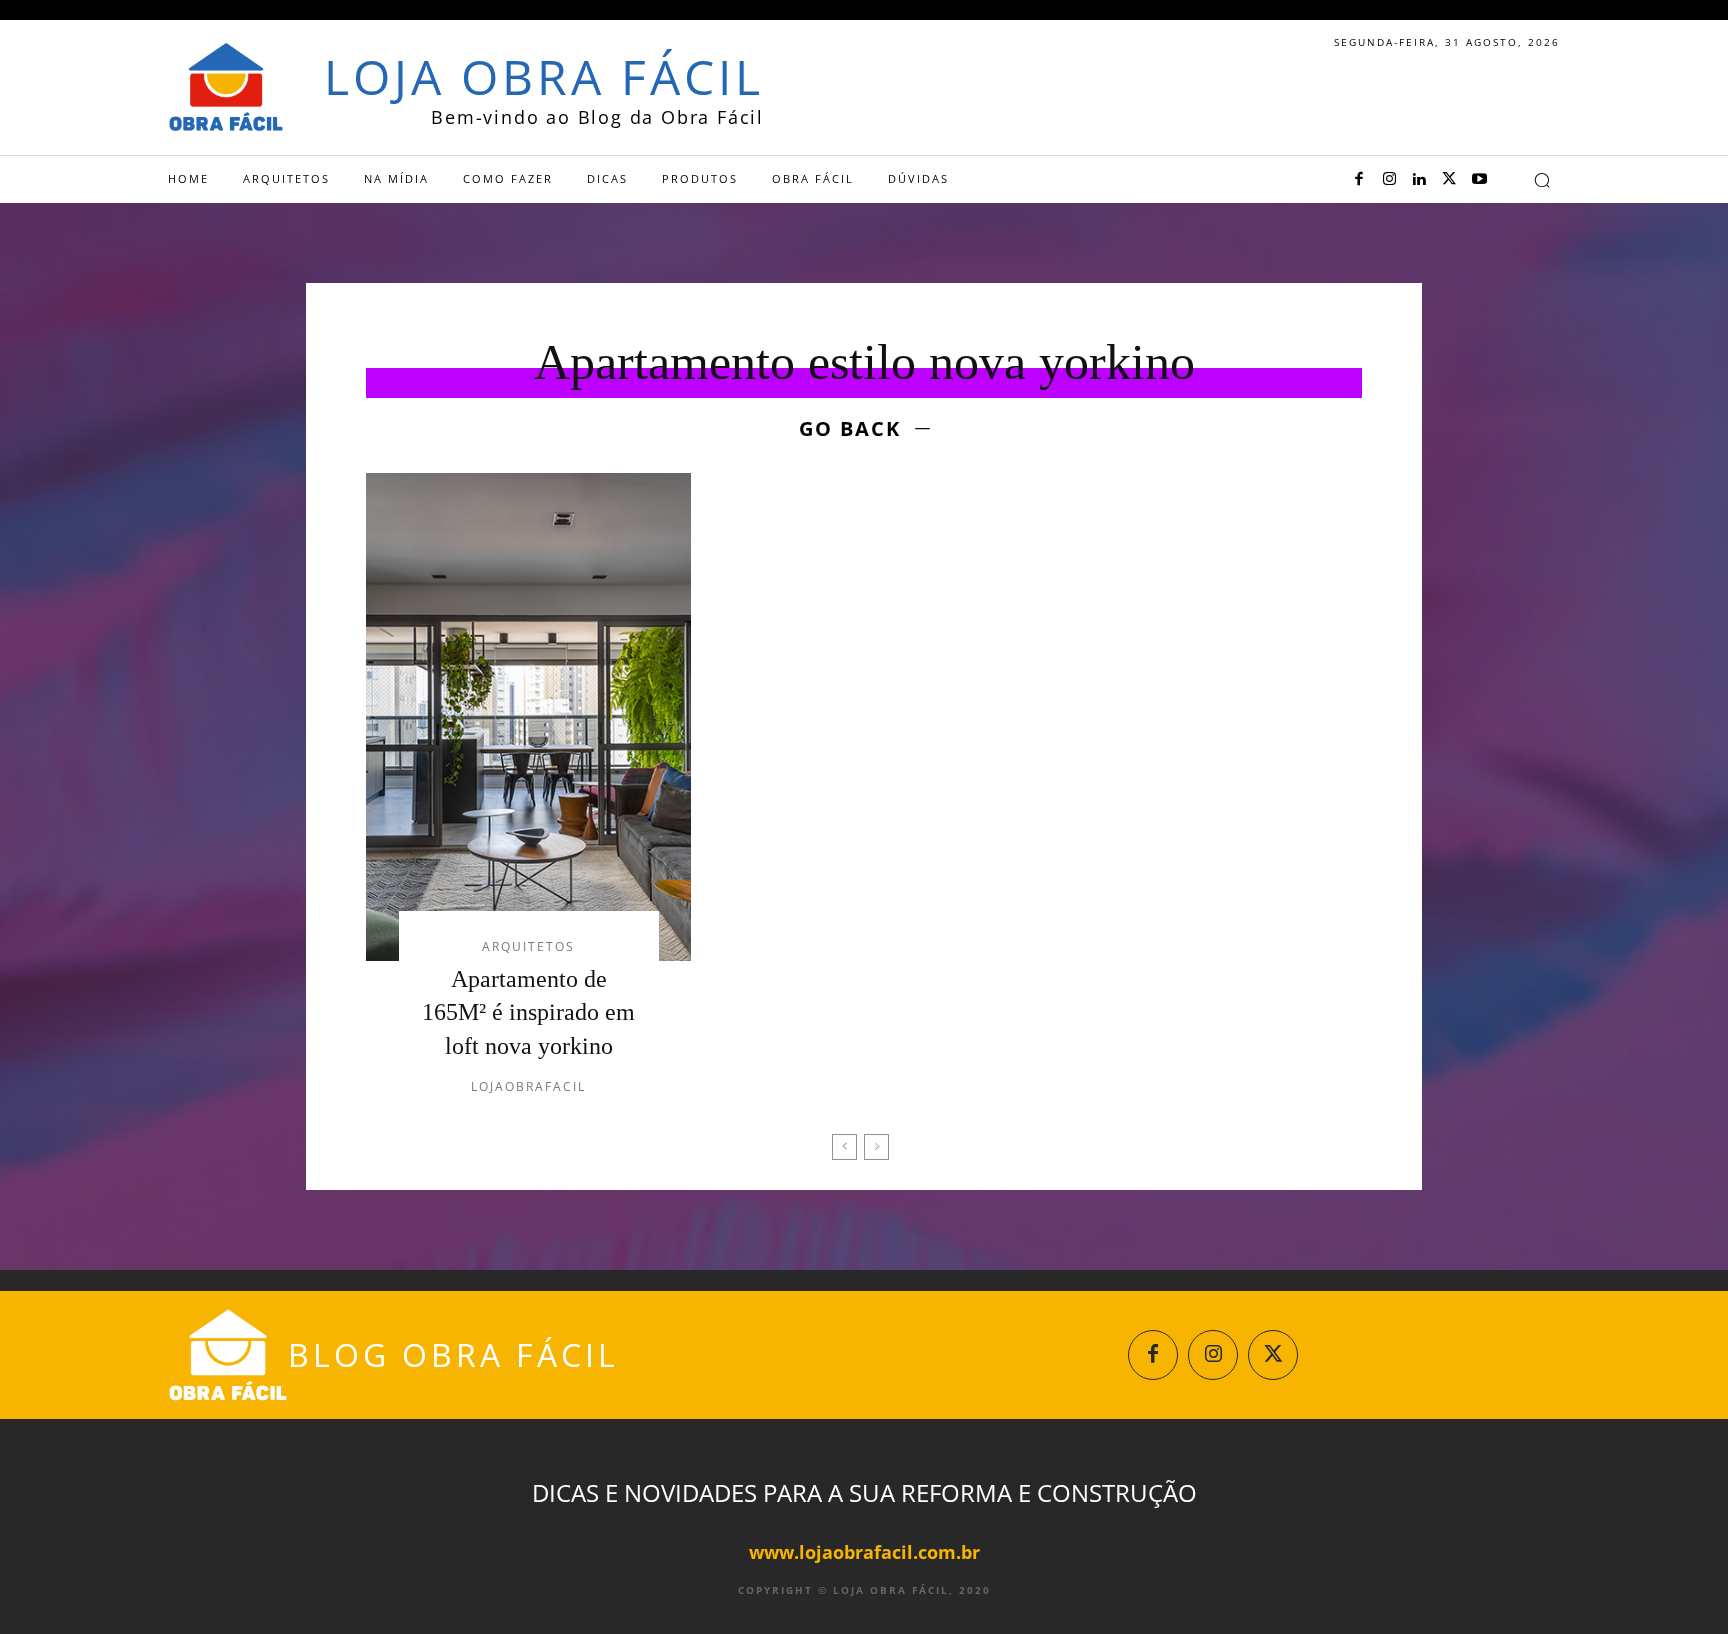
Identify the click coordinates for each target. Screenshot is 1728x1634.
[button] (1542, 180)
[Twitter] (1449, 180)
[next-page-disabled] (876, 1147)
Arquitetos (528, 947)
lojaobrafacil (528, 1086)
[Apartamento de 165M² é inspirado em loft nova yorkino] (528, 717)
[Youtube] (1479, 180)
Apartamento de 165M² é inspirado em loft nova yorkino (528, 1012)
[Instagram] (1389, 180)
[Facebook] (1359, 180)
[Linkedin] (1419, 180)
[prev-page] (844, 1147)
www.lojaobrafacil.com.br (864, 1552)
